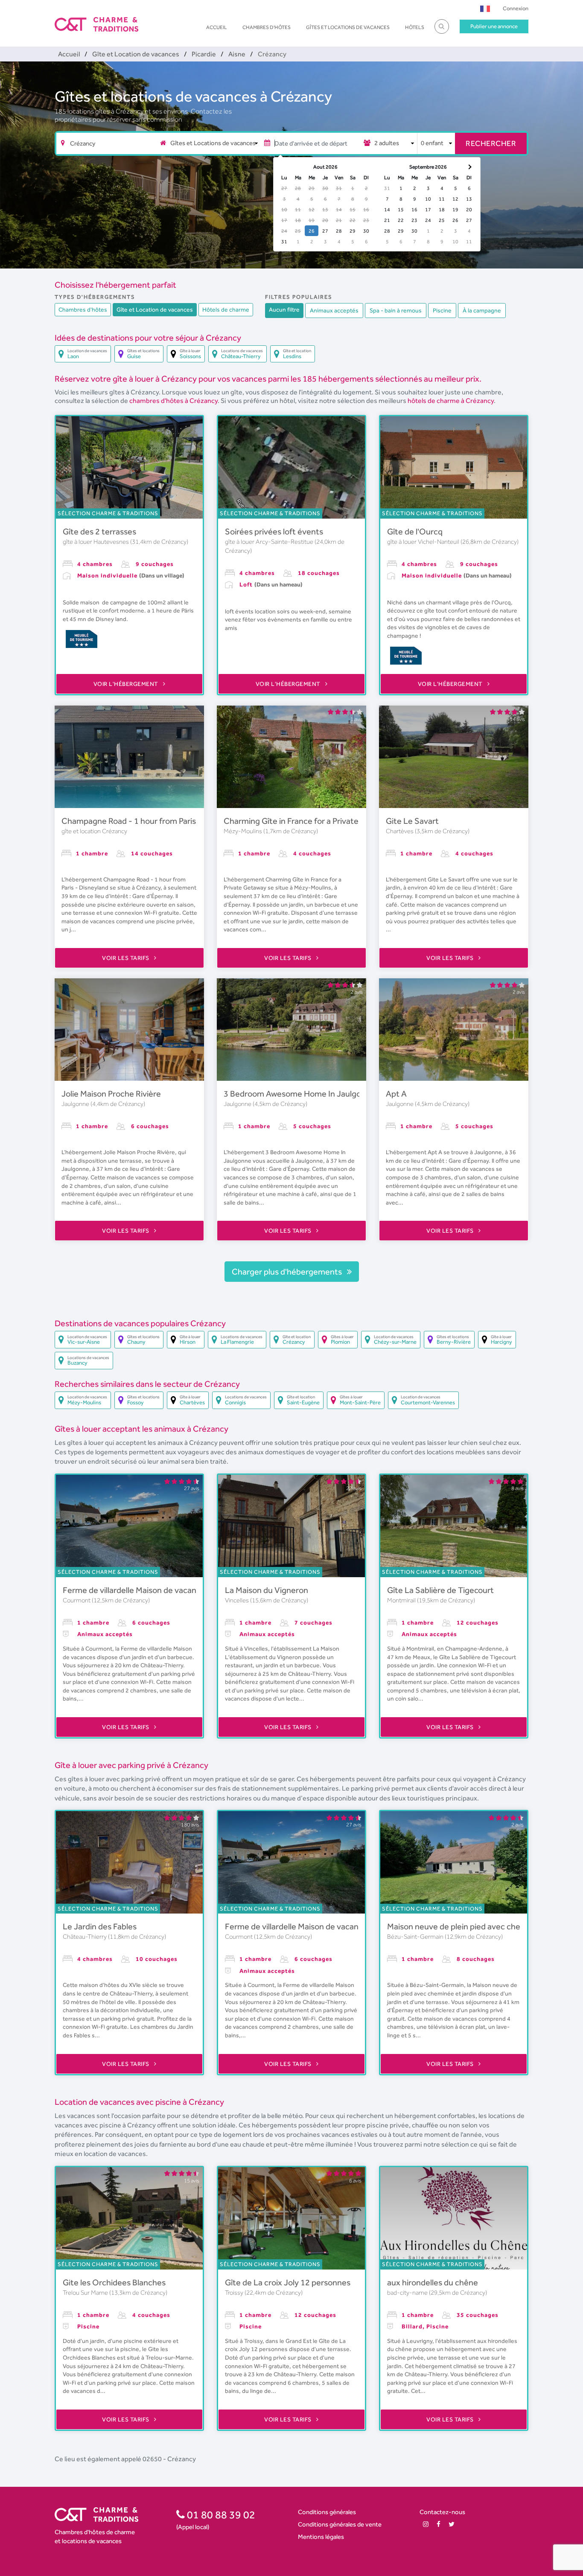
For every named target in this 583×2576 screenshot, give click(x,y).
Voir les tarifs (126, 958)
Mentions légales (321, 2537)
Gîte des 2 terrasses (99, 531)
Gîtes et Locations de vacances (348, 27)
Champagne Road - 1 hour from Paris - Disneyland (153, 821)
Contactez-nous (442, 2512)
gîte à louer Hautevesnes (96, 542)
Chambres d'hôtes (267, 27)
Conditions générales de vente (340, 2524)
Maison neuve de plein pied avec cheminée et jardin (481, 1926)
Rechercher (491, 143)
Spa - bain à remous (396, 310)
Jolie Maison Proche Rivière (111, 1094)
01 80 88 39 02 (220, 2515)
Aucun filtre (284, 309)
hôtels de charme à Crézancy (451, 401)
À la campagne (482, 310)
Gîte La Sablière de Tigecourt (440, 1590)
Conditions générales (327, 2512)
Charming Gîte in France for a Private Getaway (308, 821)
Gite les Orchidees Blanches (114, 2282)
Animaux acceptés (334, 310)
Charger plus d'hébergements (288, 1272)
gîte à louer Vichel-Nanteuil (424, 542)
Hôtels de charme (226, 309)
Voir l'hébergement (127, 684)
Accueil (217, 27)
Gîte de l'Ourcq (415, 531)
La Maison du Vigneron (267, 1590)
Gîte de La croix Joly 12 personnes (288, 2282)
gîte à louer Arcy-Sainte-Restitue (270, 542)
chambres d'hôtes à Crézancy (173, 401)
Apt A (396, 1094)
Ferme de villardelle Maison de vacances (136, 1590)
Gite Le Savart (412, 821)
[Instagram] (426, 2524)
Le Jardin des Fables (100, 1926)
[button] (485, 8)
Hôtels (415, 27)
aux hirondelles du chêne (433, 2282)
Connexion (516, 8)
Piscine (442, 310)
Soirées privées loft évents (274, 531)
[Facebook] (439, 2524)
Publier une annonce (494, 26)
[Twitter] (452, 2524)
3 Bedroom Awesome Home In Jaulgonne (299, 1094)
